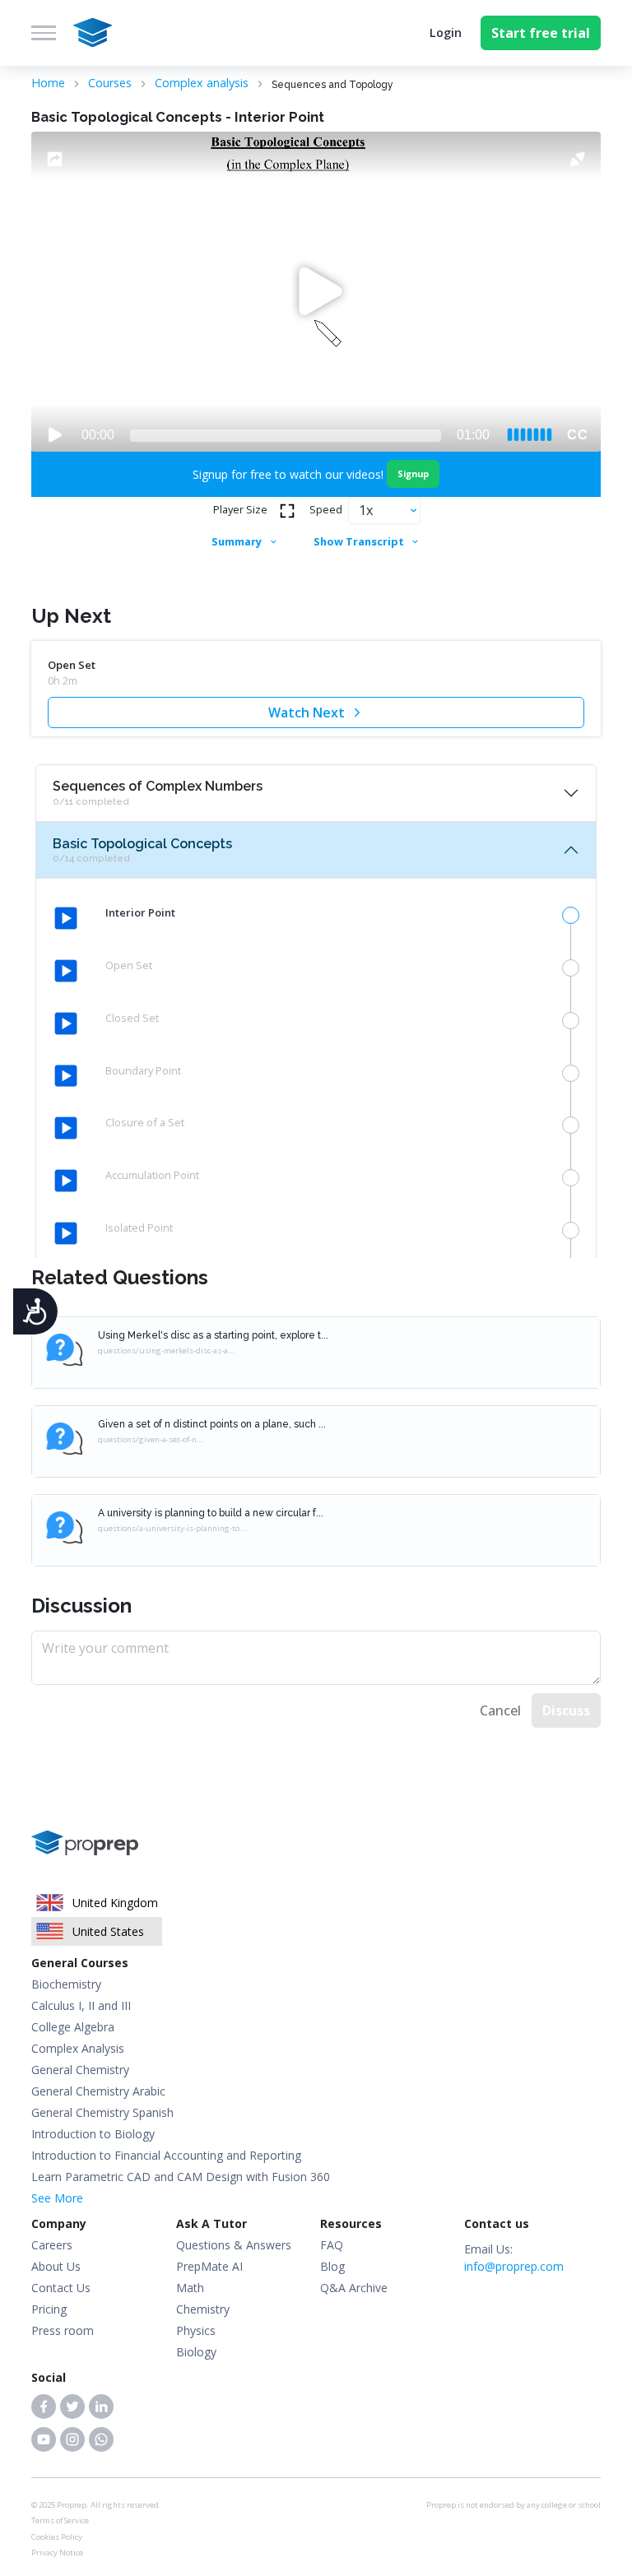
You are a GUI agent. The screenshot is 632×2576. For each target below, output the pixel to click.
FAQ (332, 2245)
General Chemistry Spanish (102, 2112)
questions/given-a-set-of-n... (151, 1439)
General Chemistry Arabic (98, 2091)
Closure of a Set (145, 1122)
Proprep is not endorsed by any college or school (513, 2505)
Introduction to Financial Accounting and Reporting (166, 2155)
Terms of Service (60, 2520)
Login (446, 32)
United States (108, 1931)
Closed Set (132, 1018)
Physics (196, 2330)
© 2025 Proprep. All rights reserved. (96, 2505)
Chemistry (203, 2309)
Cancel (500, 1710)
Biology (196, 2352)
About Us (56, 2266)
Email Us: (514, 2258)
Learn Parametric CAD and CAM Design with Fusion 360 (181, 2177)
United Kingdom (115, 1903)
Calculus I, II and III (81, 2005)
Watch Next (307, 712)
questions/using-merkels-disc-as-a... (167, 1351)
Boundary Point (143, 1070)
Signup (413, 473)
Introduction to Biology (93, 2134)
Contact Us (61, 2288)
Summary (237, 541)
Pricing (49, 2309)
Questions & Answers (234, 2245)
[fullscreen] (287, 511)
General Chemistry (80, 2070)
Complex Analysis (78, 2048)
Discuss (566, 1710)
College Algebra (73, 2027)
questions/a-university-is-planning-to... (172, 1528)
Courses (110, 83)
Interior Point (140, 912)
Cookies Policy (57, 2537)
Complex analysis (202, 83)
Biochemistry (66, 1984)
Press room (63, 2330)
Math (190, 2288)
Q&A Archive (354, 2288)
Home (48, 83)
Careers (52, 2245)
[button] (44, 2407)
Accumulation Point (152, 1175)
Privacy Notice (57, 2553)
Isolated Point (139, 1228)
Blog (332, 2266)
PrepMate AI (209, 2266)
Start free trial (541, 33)
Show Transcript (359, 541)
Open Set (129, 965)
